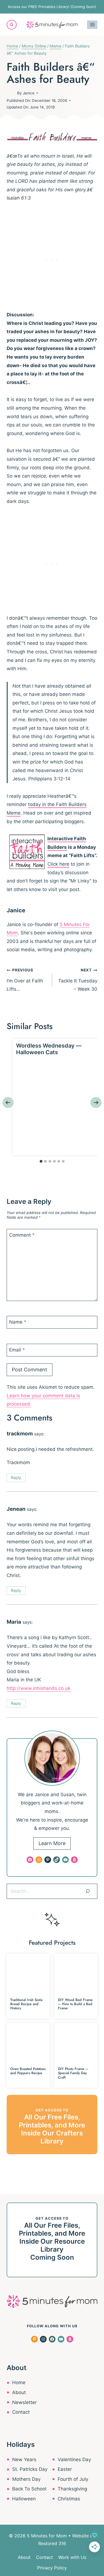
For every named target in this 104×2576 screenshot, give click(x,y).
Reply (16, 1478)
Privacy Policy (52, 2568)
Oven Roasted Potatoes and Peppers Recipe (28, 2071)
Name (18, 1322)
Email (17, 1350)
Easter (65, 2469)
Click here (58, 864)
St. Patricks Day (30, 2469)
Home (19, 2382)
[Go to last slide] (8, 1103)
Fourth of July (73, 2479)
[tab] (41, 1161)
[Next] (96, 1103)
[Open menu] (92, 25)
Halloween (24, 2499)
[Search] (88, 1891)
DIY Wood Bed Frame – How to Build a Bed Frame (75, 2004)
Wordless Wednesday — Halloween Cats (49, 1049)
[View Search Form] (12, 25)
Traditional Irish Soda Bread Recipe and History (26, 2004)
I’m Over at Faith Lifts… (25, 980)
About (19, 2392)
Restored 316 (52, 2543)
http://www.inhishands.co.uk (39, 1688)
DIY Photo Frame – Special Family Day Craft (73, 2073)
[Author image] (11, 93)
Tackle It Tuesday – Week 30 (78, 980)
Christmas (69, 2499)
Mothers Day (26, 2479)
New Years (24, 2460)
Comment (22, 1235)
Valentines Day (74, 2460)
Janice (29, 93)
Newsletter (24, 2402)
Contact (21, 2412)
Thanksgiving (72, 2489)
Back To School (29, 2489)
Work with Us (72, 2557)
